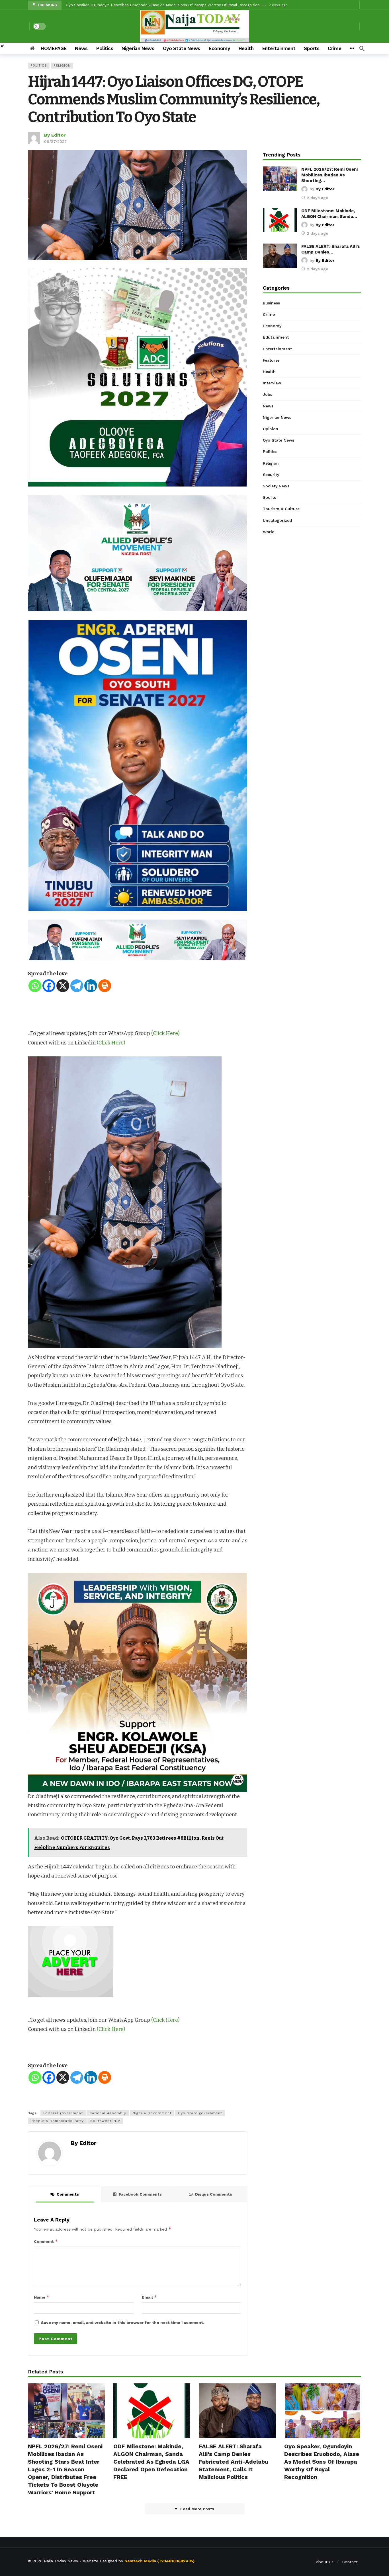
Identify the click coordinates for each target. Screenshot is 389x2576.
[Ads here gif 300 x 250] (71, 1961)
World (269, 532)
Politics (39, 66)
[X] (63, 986)
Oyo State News (279, 440)
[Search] (362, 48)
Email (149, 2297)
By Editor (55, 135)
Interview (272, 383)
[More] (352, 48)
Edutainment (276, 337)
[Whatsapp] (35, 986)
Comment (46, 2241)
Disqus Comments (214, 2194)
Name (42, 2297)
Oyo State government (200, 2113)
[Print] (105, 986)
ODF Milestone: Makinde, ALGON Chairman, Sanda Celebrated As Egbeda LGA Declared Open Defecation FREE (151, 2462)
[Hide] (2, 46)
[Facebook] (49, 986)
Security (271, 475)
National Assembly (108, 2113)
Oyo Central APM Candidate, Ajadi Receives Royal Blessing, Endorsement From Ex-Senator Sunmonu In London (167, 5)
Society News (276, 486)
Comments (68, 2194)
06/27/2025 (55, 141)
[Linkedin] (91, 986)
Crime (269, 314)
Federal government (63, 2113)
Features (271, 360)
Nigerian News (277, 417)
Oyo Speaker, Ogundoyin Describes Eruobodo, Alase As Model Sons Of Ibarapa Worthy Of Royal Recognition (322, 2462)
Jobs (268, 394)
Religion (62, 66)
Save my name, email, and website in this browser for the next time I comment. (123, 2322)
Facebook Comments (140, 2194)
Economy (272, 326)
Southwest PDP (105, 2121)
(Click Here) (165, 1033)
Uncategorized (277, 520)
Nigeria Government (152, 2113)
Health (269, 372)
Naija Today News (61, 2561)
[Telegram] (77, 986)
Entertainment (277, 349)
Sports (269, 497)
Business (271, 303)
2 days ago (318, 198)
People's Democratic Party (57, 2121)
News (268, 406)
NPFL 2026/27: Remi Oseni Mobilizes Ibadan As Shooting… (329, 175)
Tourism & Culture (281, 509)
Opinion (271, 429)
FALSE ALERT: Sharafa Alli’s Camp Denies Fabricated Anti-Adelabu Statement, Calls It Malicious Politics (234, 2462)
